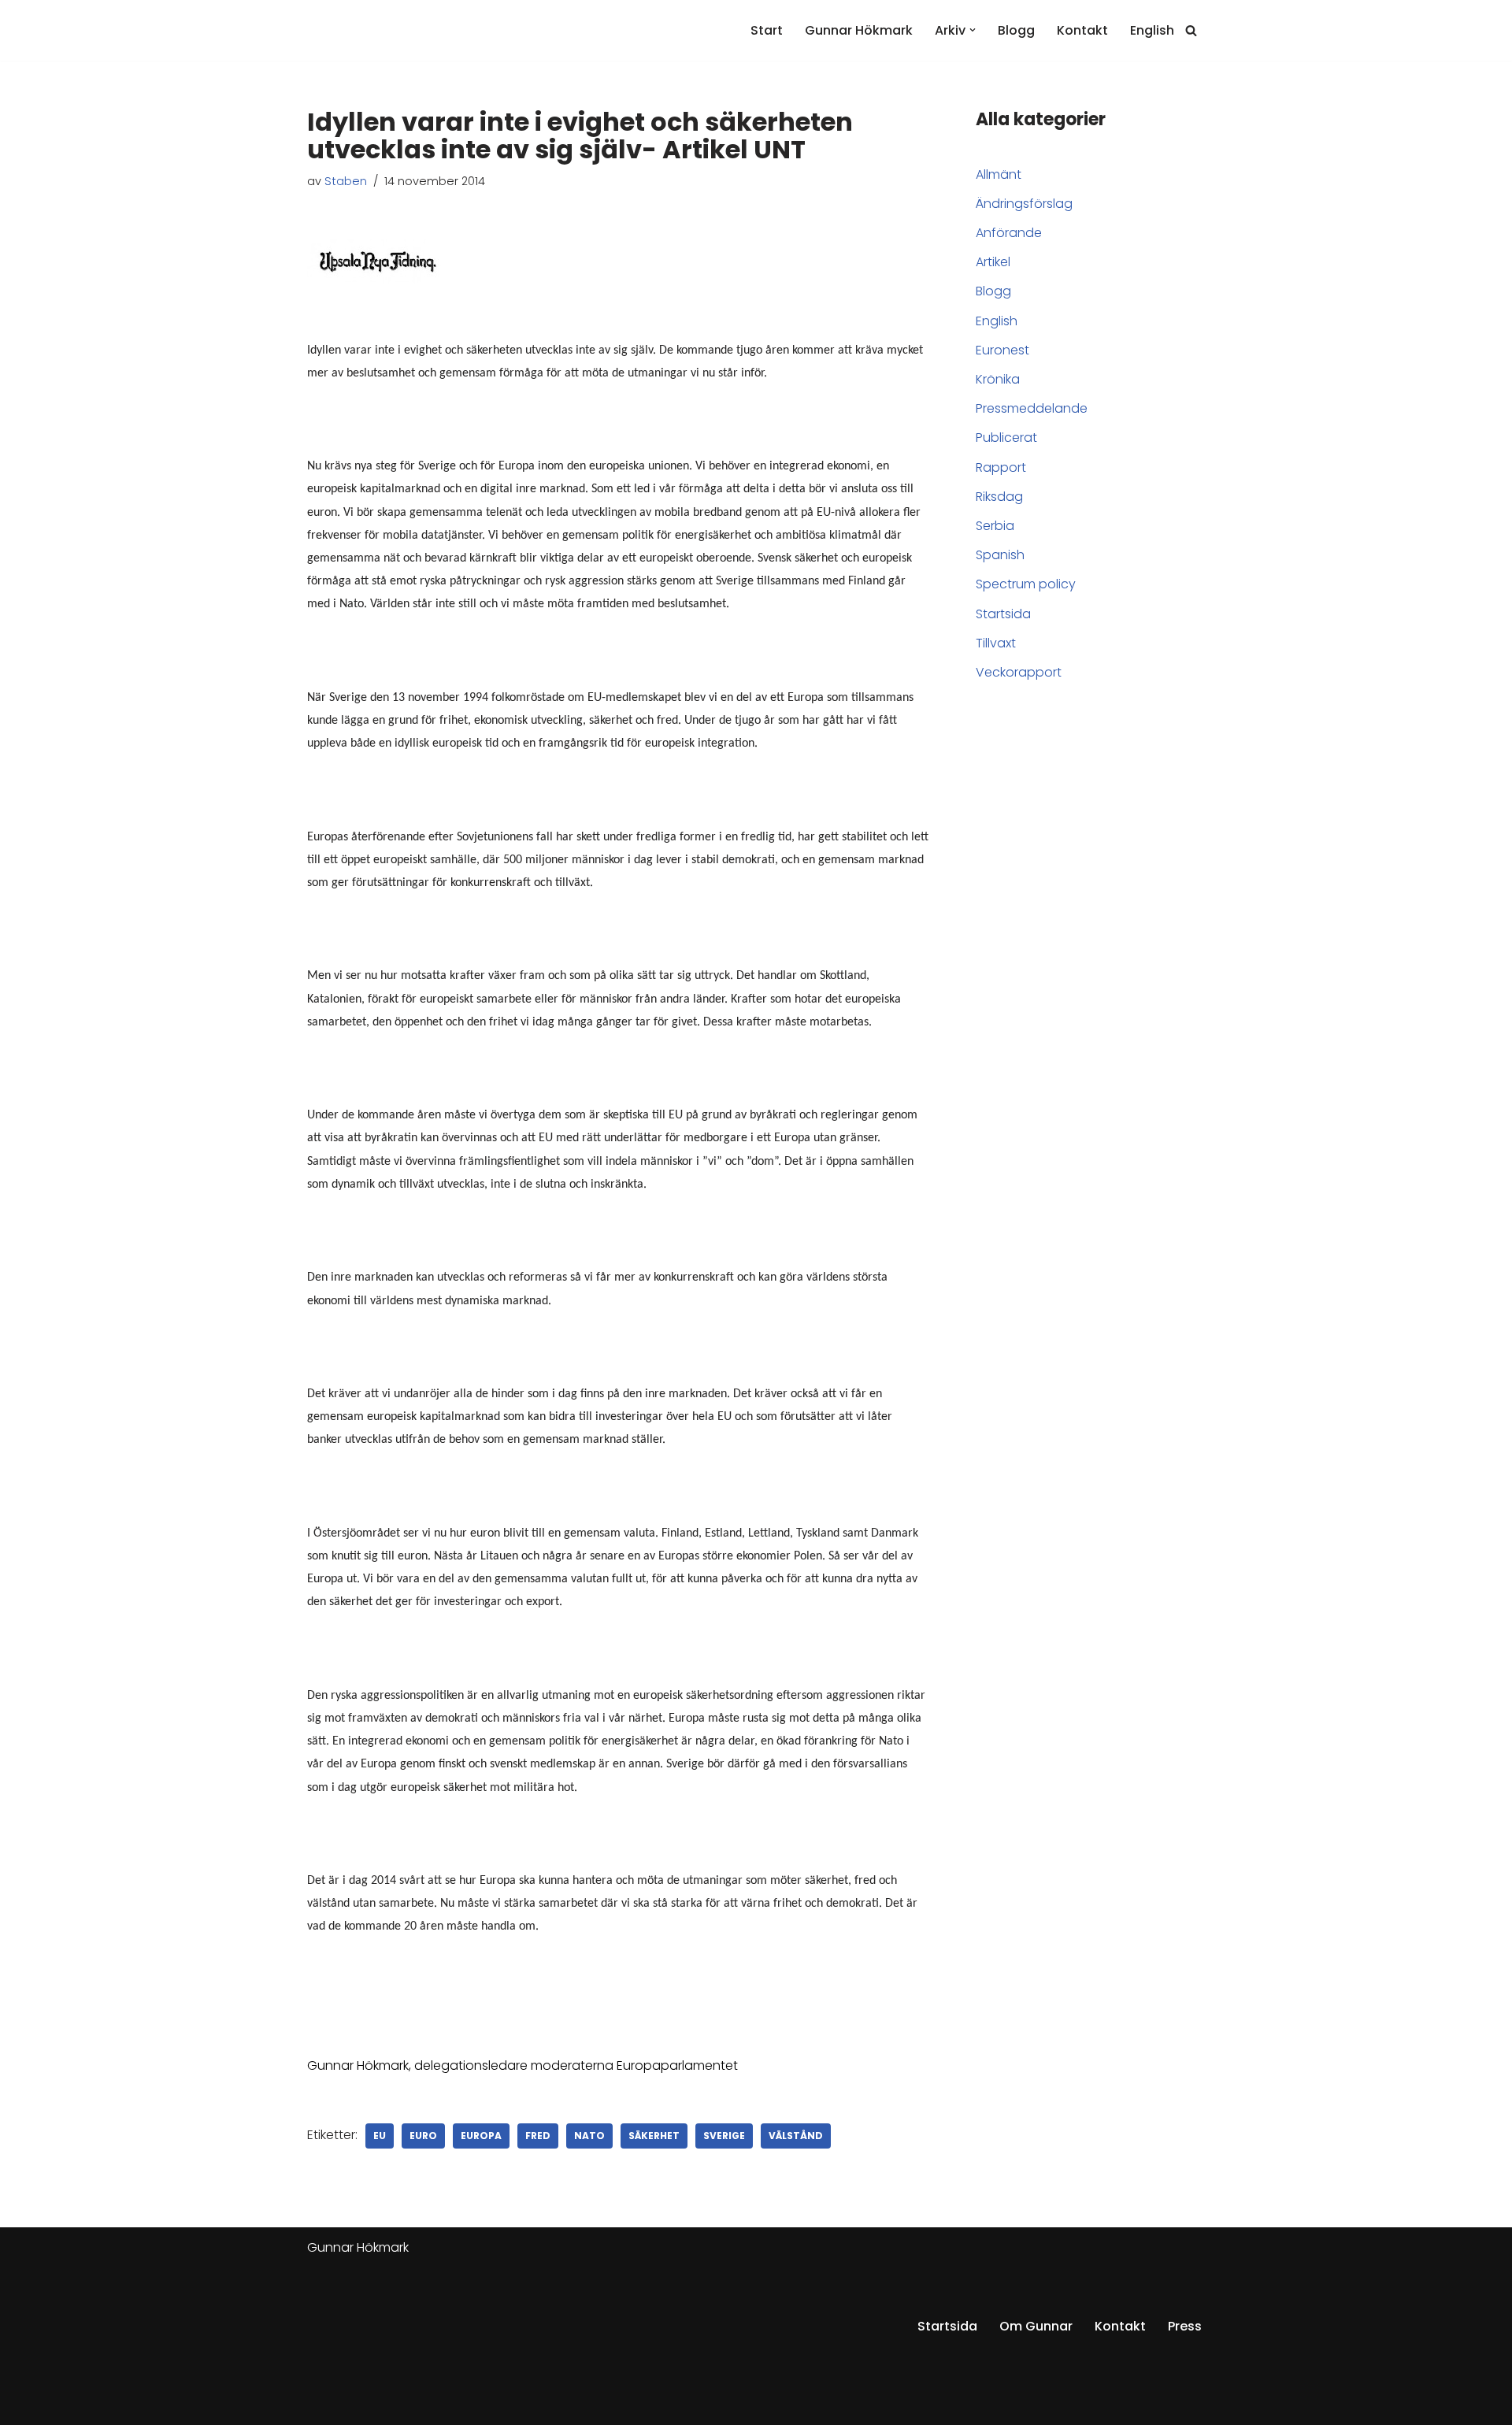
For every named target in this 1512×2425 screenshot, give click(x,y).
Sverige (724, 2136)
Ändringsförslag (1024, 204)
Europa (481, 2136)
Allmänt (999, 174)
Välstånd (796, 2136)
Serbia (995, 526)
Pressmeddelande (1032, 408)
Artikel (993, 262)
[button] (973, 30)
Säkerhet (654, 2136)
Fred (538, 2136)
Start (767, 30)
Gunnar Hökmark (859, 30)
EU (380, 2136)
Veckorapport (1019, 672)
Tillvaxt (996, 643)
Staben (346, 181)
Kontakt (1082, 30)
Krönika (998, 379)
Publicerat (1006, 438)
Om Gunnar (1036, 2326)
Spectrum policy (1026, 584)
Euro (423, 2136)
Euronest (1002, 350)
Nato (589, 2136)
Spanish (1000, 555)
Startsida (1003, 614)
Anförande (1009, 233)
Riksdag (999, 497)
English (1152, 30)
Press (1185, 2326)
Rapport (1001, 467)
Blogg (1016, 30)
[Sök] (1191, 30)
